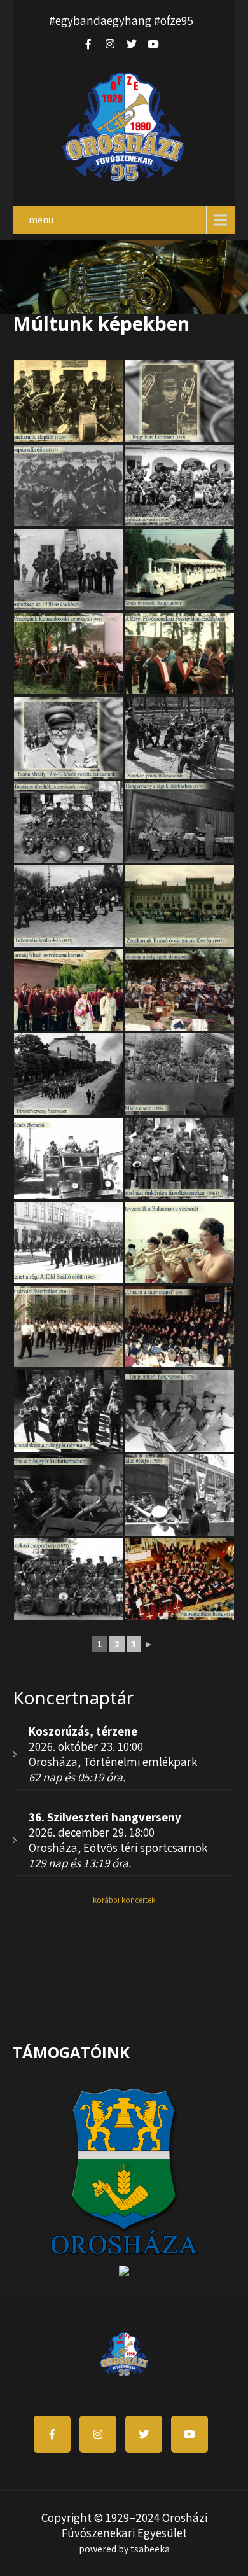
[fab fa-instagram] (110, 44)
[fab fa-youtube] (153, 44)
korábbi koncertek (124, 1900)
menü (41, 220)
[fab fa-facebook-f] (88, 44)
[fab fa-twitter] (132, 44)
